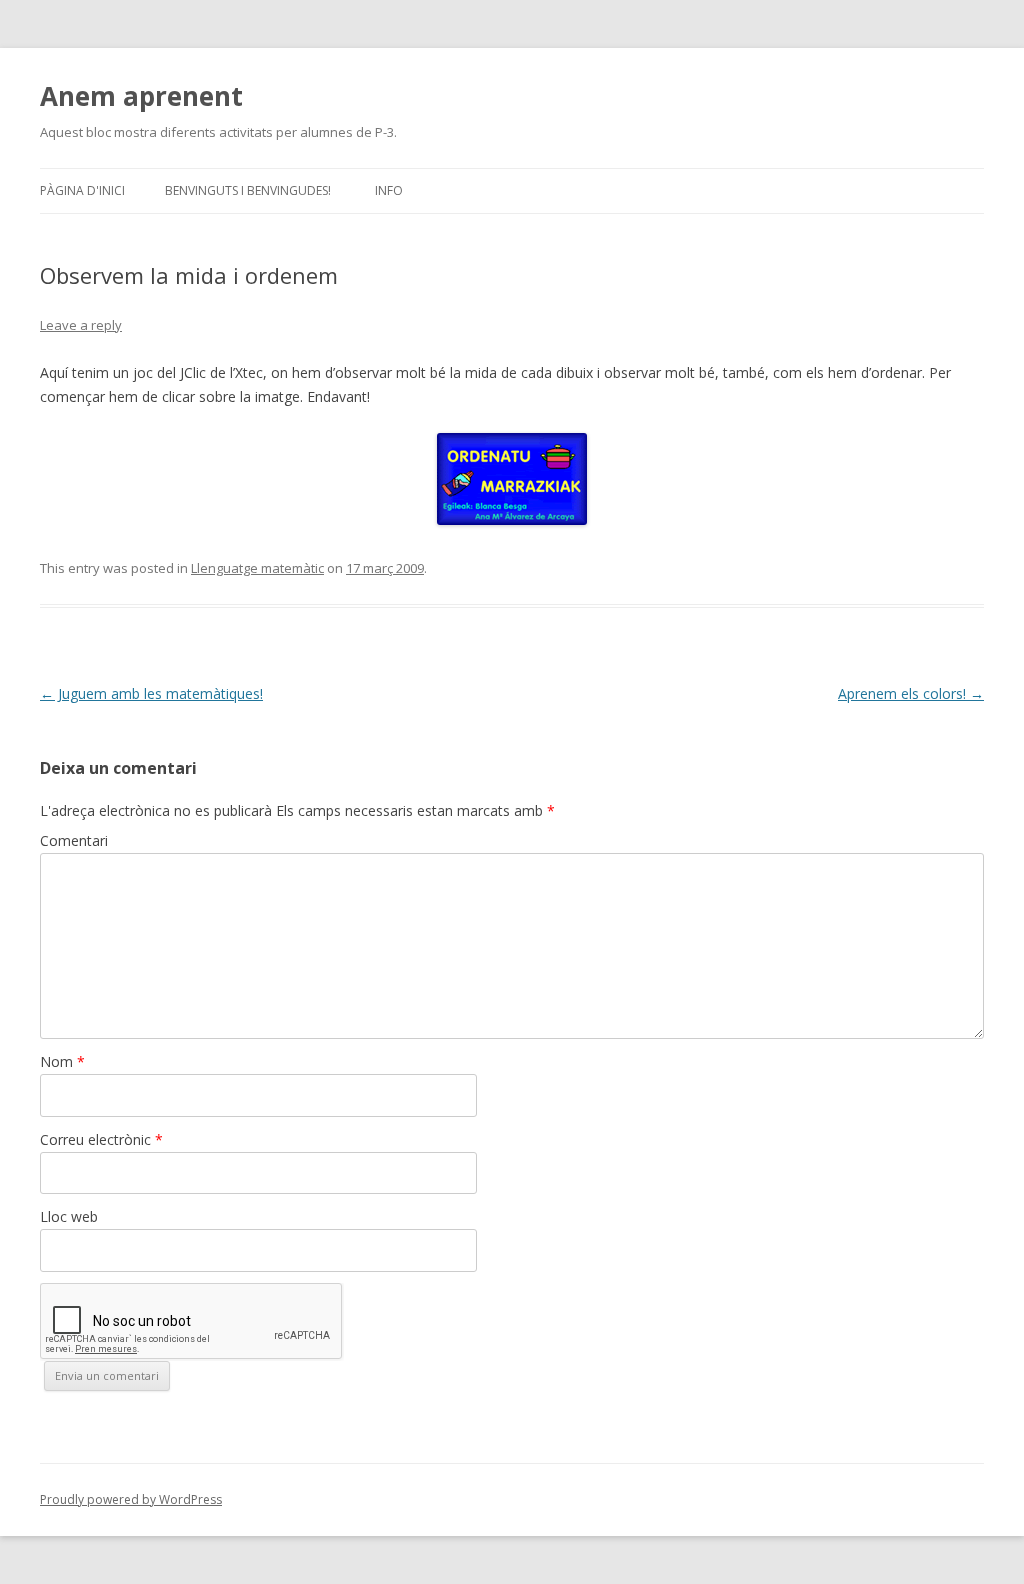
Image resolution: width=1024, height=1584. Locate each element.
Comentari (74, 840)
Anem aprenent (141, 96)
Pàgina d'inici (82, 190)
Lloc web (69, 1216)
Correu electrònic (101, 1139)
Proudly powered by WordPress (131, 1499)
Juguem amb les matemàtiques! (151, 693)
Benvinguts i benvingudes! (248, 190)
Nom (62, 1061)
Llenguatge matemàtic (257, 568)
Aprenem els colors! (911, 693)
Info (389, 190)
